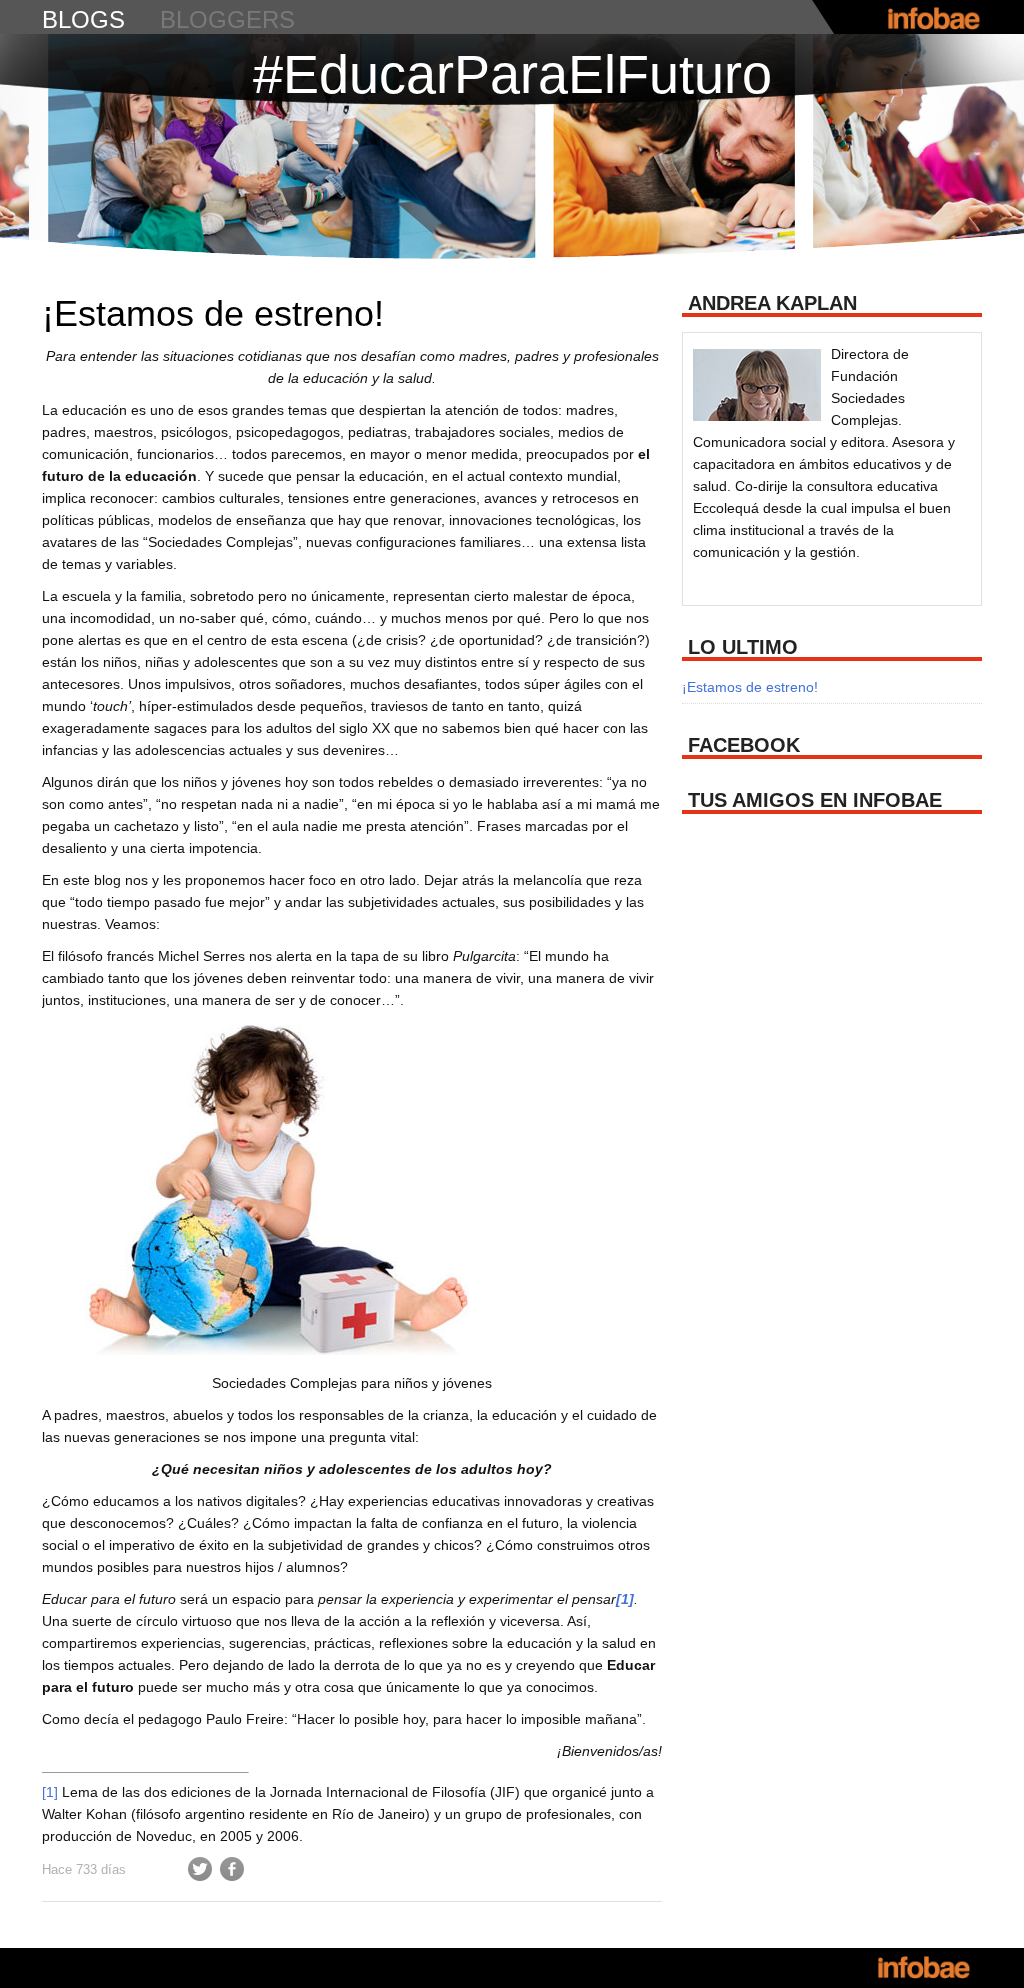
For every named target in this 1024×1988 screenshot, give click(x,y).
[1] (50, 1792)
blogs (83, 19)
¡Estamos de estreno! (213, 313)
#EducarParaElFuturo (512, 74)
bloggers (227, 19)
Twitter (200, 1869)
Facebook (232, 1869)
